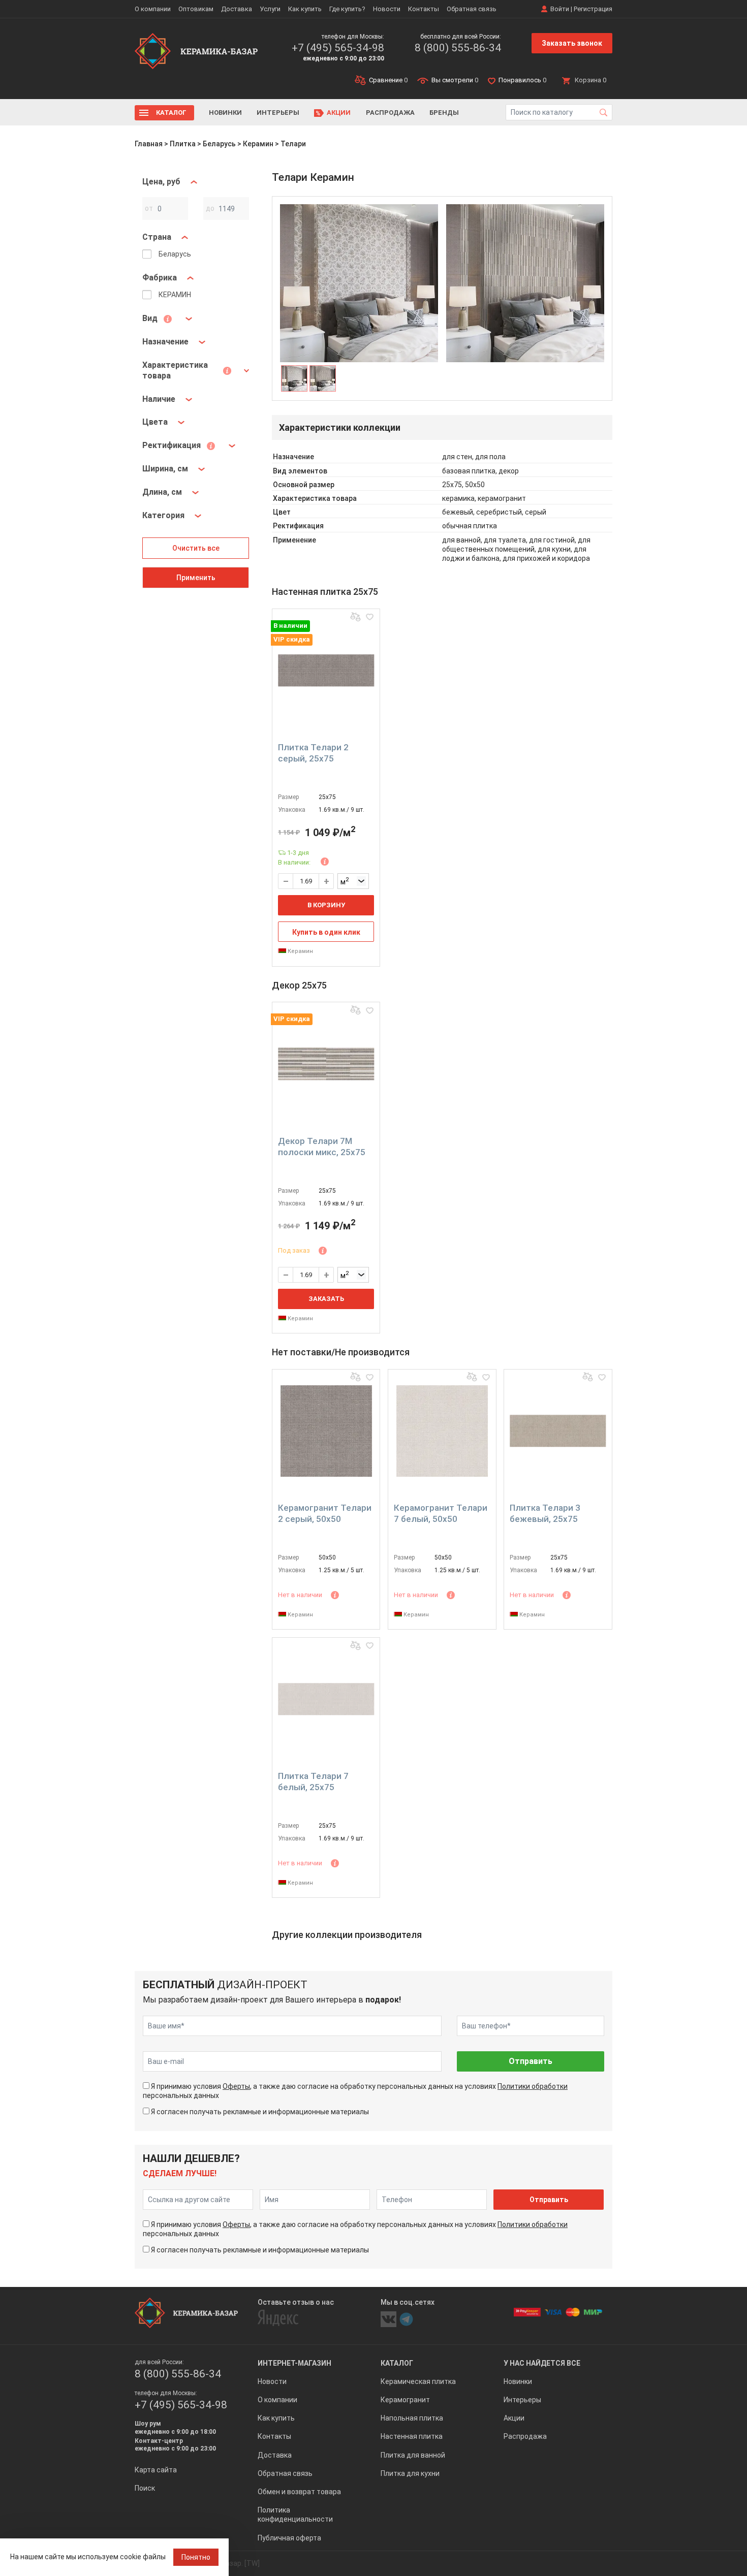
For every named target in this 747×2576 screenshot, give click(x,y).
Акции (339, 113)
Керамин (258, 144)
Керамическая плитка (418, 2381)
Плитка (183, 144)
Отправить (531, 2061)
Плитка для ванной (413, 2455)
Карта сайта (156, 2470)
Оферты (236, 2086)
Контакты (424, 9)
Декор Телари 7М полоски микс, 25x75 (322, 1147)
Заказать (326, 1299)
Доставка (237, 9)
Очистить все (196, 548)
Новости (387, 9)
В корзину (326, 905)
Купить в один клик (326, 932)
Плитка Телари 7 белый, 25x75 (313, 1782)
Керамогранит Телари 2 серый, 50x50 (325, 1513)
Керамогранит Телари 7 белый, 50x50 (441, 1513)
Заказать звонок (572, 43)
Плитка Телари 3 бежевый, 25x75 (545, 1513)
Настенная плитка (412, 2436)
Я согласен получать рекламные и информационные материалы (260, 2112)
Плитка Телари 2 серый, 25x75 (313, 753)
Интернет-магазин (294, 2363)
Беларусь (219, 144)
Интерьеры (278, 113)
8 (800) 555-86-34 (458, 48)
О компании (153, 9)
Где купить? (347, 9)
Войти (560, 9)
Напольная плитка (412, 2418)
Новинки (225, 113)
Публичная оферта (289, 2538)
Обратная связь (472, 9)
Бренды (444, 113)
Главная (149, 144)
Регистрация (593, 9)
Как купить (305, 9)
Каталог (171, 113)
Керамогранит (405, 2400)
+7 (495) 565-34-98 (338, 48)
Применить (196, 578)
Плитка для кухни (410, 2473)
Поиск (145, 2488)
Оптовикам (196, 9)
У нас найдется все (542, 2363)
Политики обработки (533, 2086)
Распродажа (390, 113)
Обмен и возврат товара (299, 2492)
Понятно (196, 2557)
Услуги (270, 9)
